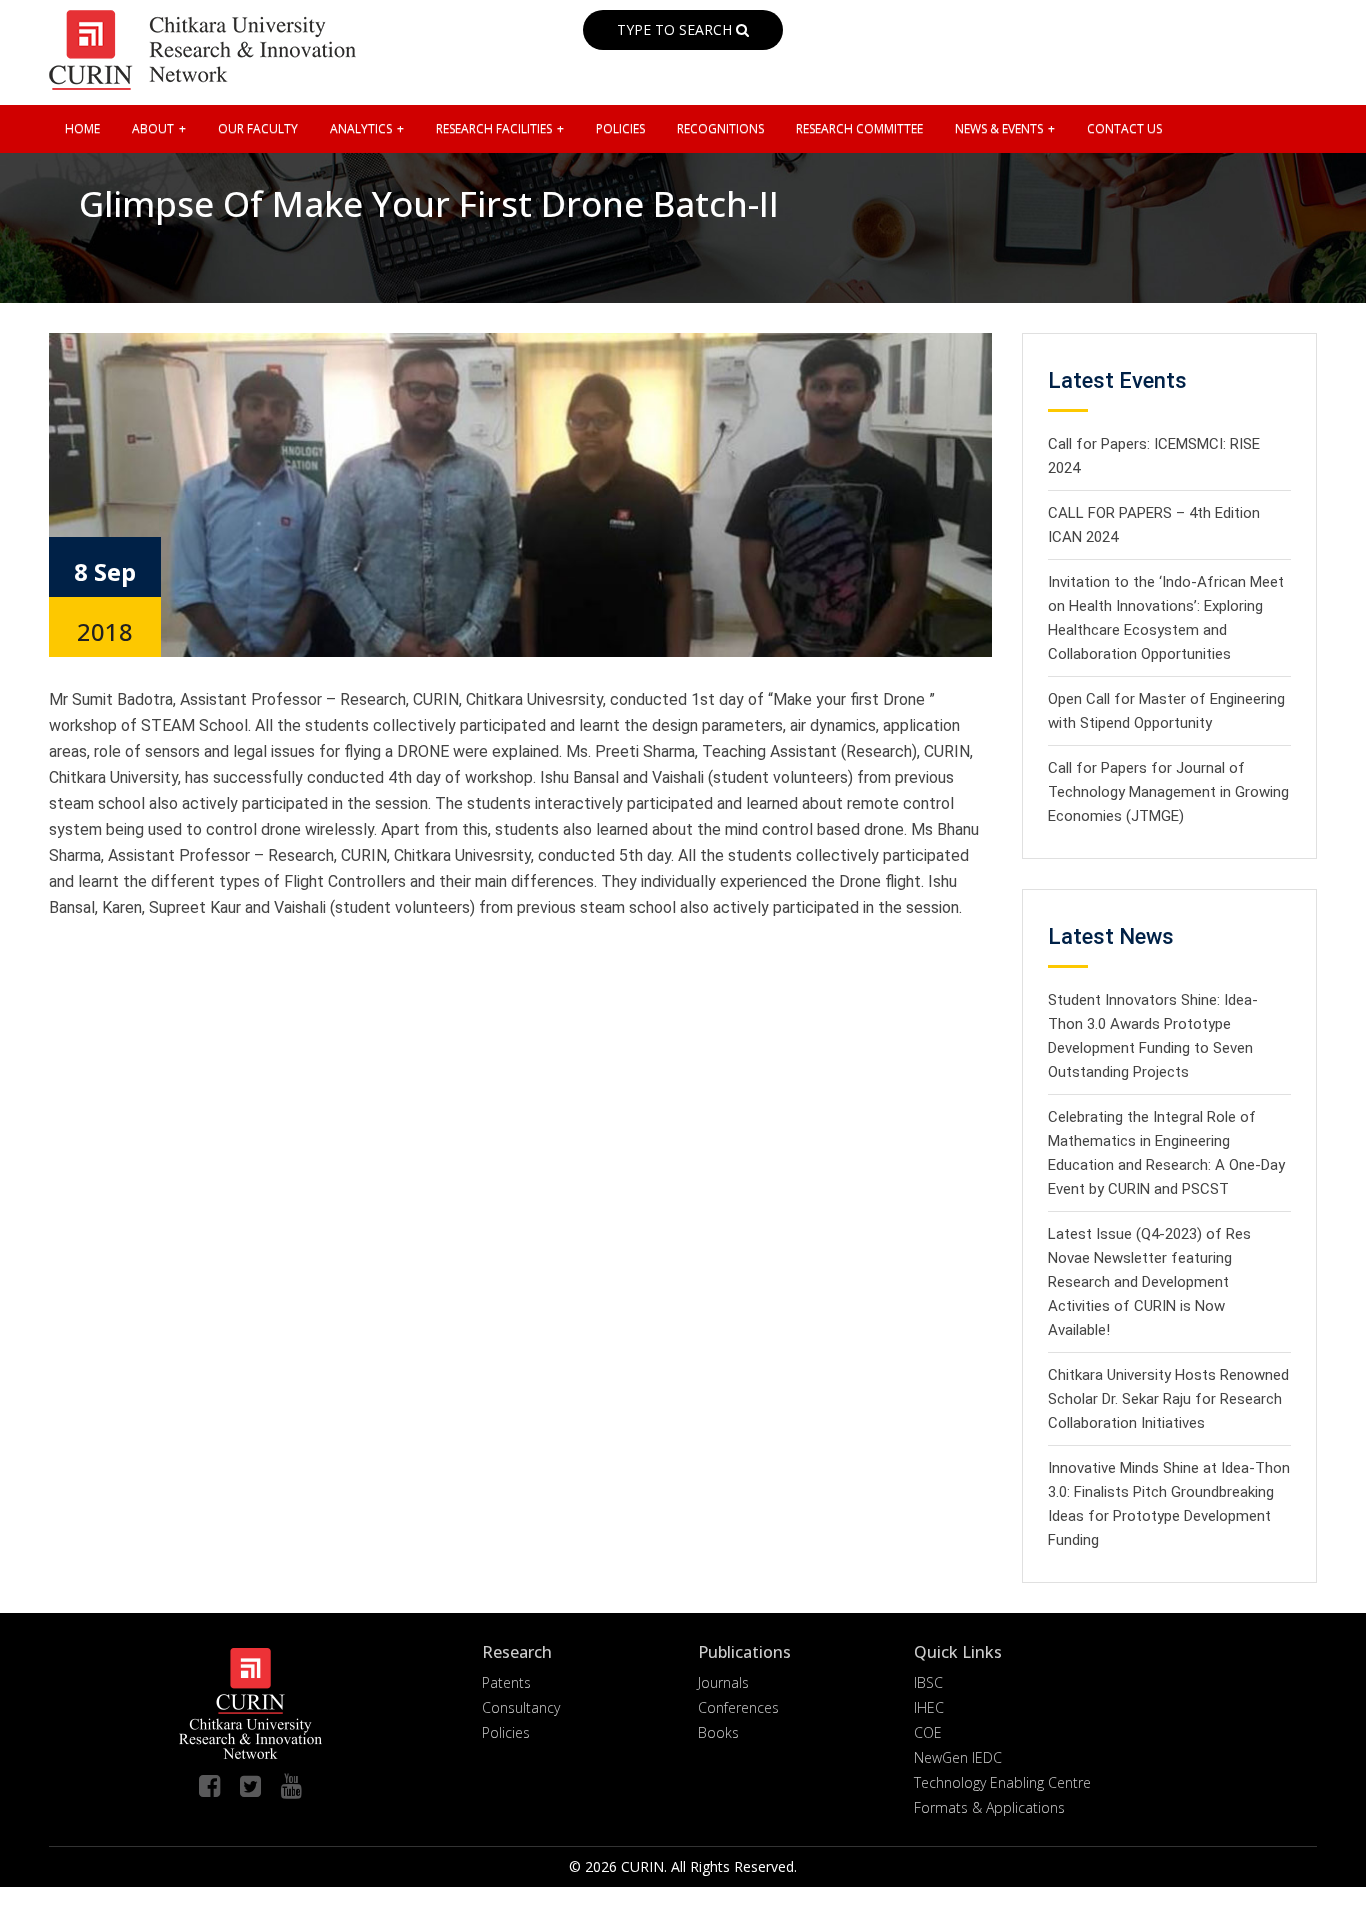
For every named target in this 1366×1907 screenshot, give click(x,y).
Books (718, 1732)
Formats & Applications (989, 1807)
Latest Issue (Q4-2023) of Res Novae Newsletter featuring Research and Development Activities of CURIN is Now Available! (1149, 1282)
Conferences (738, 1707)
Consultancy (521, 1707)
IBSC (928, 1682)
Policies (506, 1732)
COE (928, 1732)
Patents (506, 1682)
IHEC (929, 1707)
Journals (723, 1682)
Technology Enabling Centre (1002, 1782)
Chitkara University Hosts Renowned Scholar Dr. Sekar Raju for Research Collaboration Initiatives (1168, 1399)
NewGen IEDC (958, 1757)
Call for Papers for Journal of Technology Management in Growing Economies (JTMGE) (1168, 792)
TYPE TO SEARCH (676, 29)
